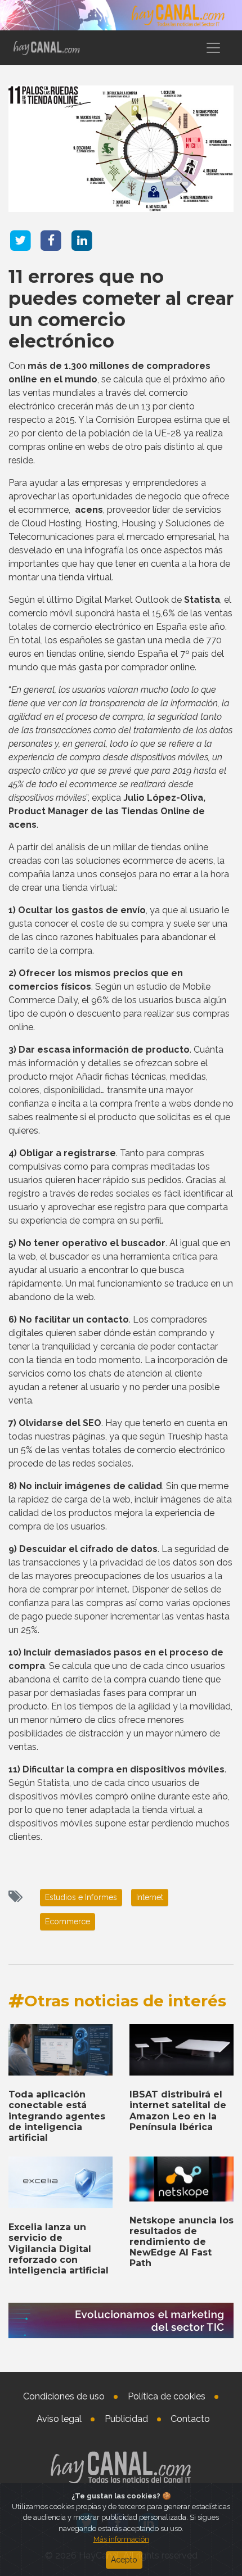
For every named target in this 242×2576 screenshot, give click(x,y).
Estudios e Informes (81, 1897)
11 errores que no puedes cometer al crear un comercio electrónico (121, 309)
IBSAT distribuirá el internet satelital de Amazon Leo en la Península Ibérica (178, 2111)
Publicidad (126, 2419)
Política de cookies (167, 2396)
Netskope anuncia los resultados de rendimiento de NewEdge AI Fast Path (181, 2242)
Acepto (124, 2560)
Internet (150, 1897)
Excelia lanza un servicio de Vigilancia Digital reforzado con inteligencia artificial (59, 2249)
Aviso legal (59, 2419)
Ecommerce (68, 1921)
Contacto (190, 2419)
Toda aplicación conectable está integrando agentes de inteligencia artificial (57, 2116)
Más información (121, 2539)
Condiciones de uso (64, 2396)
